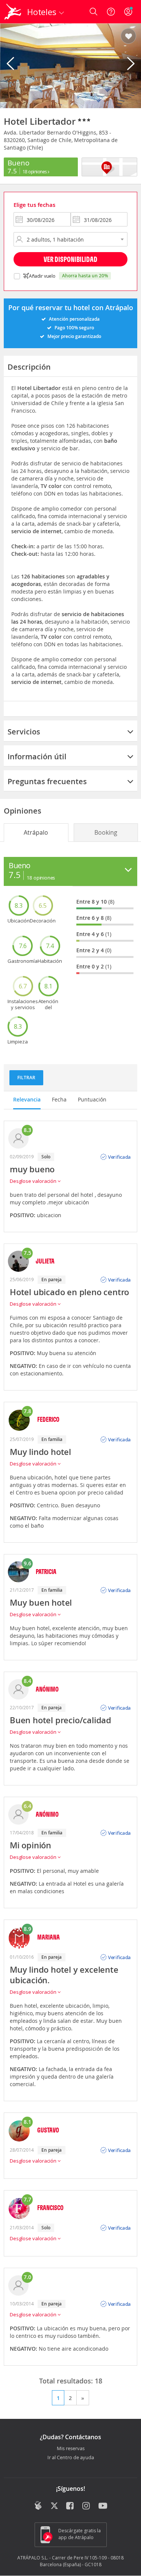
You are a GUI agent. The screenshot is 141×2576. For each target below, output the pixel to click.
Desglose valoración (34, 1181)
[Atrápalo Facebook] (70, 2506)
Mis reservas (71, 2449)
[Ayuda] (111, 12)
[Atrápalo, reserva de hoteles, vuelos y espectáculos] (13, 12)
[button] (128, 37)
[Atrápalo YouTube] (103, 2506)
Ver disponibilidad (70, 259)
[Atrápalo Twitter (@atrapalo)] (54, 2506)
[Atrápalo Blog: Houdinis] (38, 2506)
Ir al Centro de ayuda (71, 2458)
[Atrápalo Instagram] (87, 2506)
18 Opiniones (35, 171)
